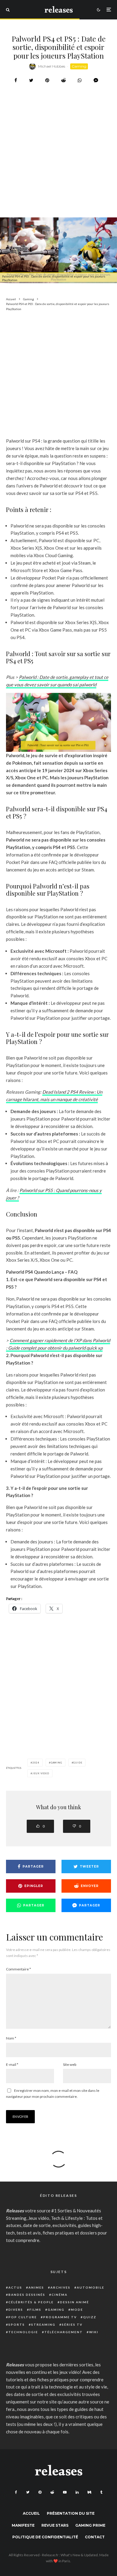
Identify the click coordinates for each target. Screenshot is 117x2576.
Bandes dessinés (27, 2295)
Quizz (90, 2317)
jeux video (41, 1773)
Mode (77, 2310)
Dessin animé (75, 2302)
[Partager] (16, 80)
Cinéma (60, 2295)
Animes (36, 2287)
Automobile (91, 2287)
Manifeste (23, 2525)
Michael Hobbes (52, 66)
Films (35, 2310)
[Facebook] (16, 2492)
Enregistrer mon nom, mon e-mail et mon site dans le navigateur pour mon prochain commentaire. (53, 2093)
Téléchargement (64, 2332)
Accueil (31, 2513)
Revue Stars (55, 2525)
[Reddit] (52, 2492)
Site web (70, 2064)
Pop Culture (23, 2317)
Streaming (43, 2325)
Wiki (94, 2332)
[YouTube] (65, 2492)
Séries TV (72, 2325)
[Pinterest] (40, 2492)
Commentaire (18, 1969)
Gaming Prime (90, 2525)
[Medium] (89, 2492)
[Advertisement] (58, 166)
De (45, 1092)
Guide (78, 1763)
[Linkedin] (77, 2492)
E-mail (12, 2064)
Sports (17, 2325)
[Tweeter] (31, 80)
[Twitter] (28, 2492)
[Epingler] (47, 80)
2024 (36, 1763)
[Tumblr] (101, 2492)
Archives (60, 2287)
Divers (16, 2310)
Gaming (79, 66)
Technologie (23, 2332)
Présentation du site (71, 2513)
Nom (11, 2038)
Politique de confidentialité (45, 2537)
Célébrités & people (31, 2302)
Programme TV (60, 2317)
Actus (15, 2287)
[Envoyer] (63, 80)
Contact (95, 2537)
